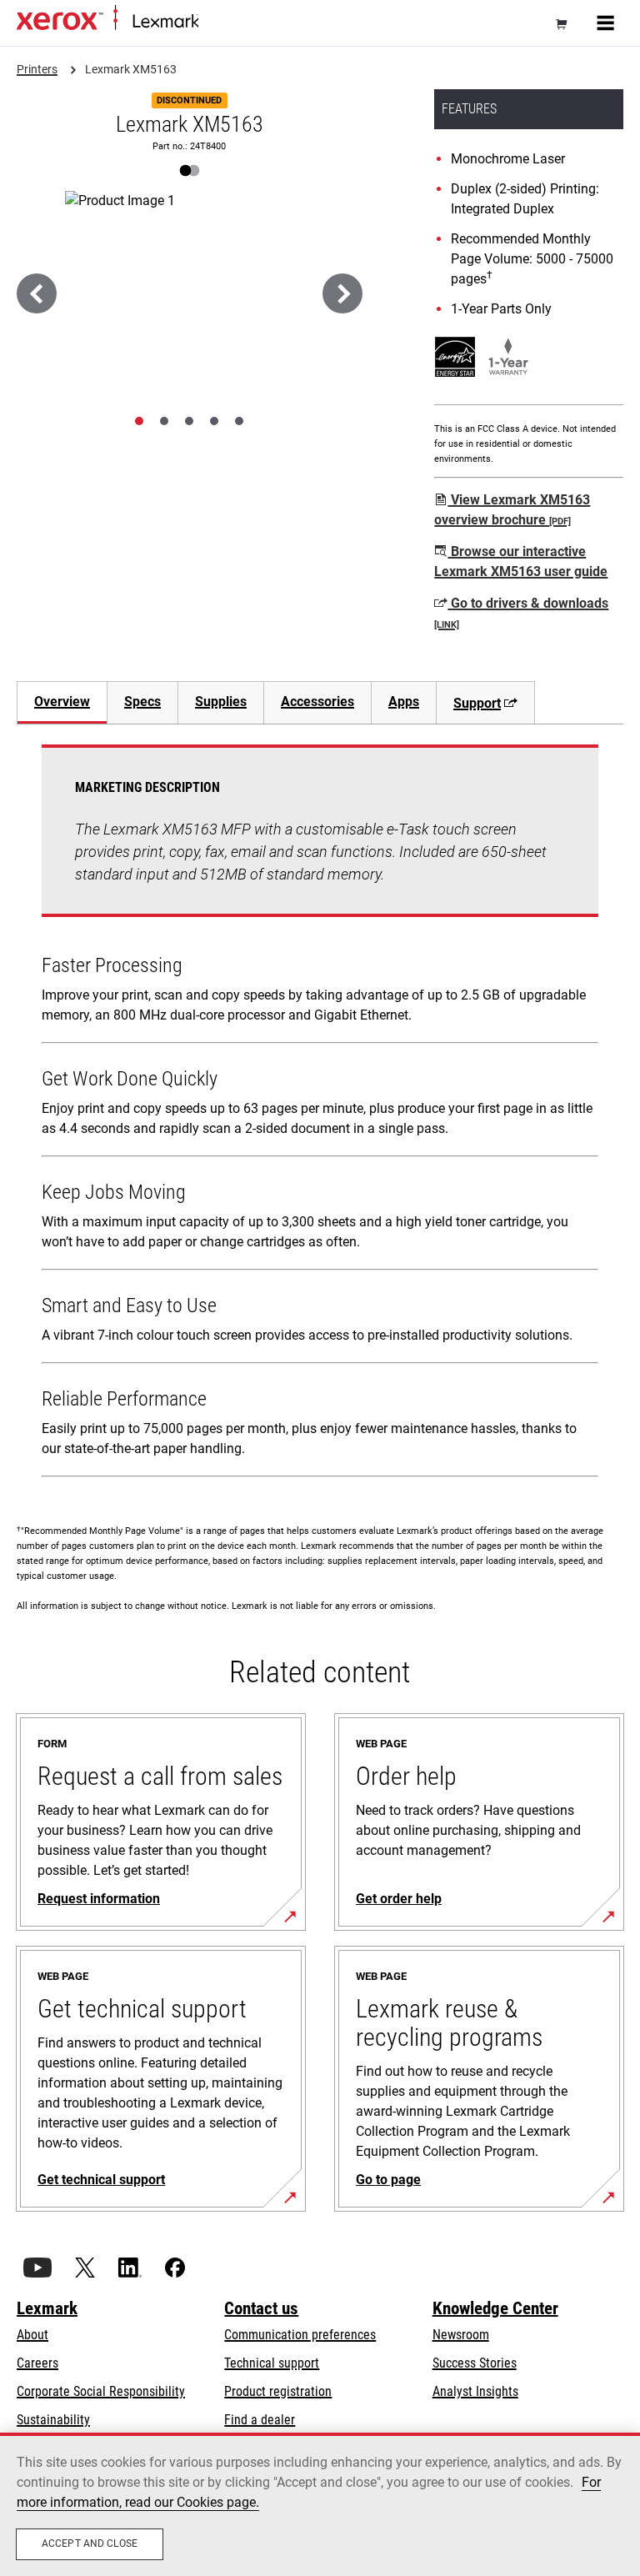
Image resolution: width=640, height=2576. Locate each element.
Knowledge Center (495, 2308)
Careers (37, 2363)
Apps (404, 702)
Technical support (272, 2363)
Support (477, 703)
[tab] (139, 421)
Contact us (261, 2308)
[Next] (342, 293)
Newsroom (461, 2335)
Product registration (278, 2391)
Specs (142, 702)
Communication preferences (300, 2335)
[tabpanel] (320, 1114)
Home (212, 22)
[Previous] (37, 293)
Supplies (221, 702)
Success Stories (475, 2363)
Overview (62, 702)
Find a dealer (260, 2420)
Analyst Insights (475, 2391)
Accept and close (90, 2543)
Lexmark (47, 2308)
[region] (320, 2504)
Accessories (317, 702)
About (32, 2335)
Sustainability (53, 2420)
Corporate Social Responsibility (101, 2391)
